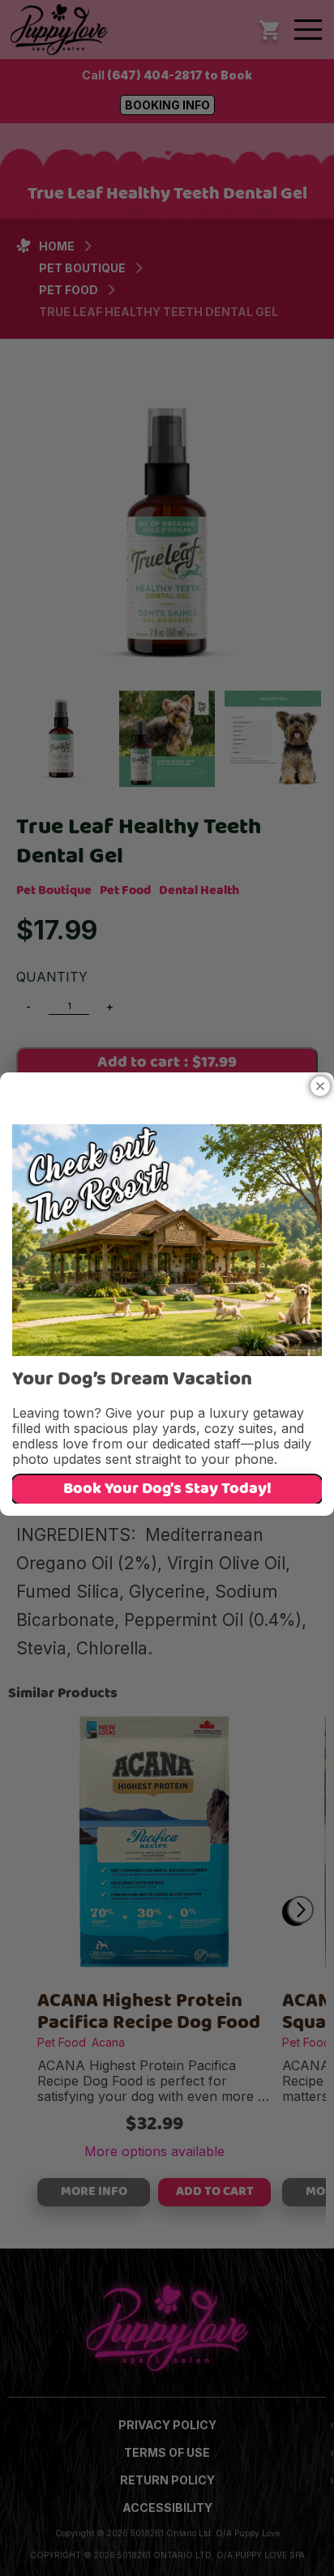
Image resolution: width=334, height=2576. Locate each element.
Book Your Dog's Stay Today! (167, 1490)
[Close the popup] (320, 1086)
